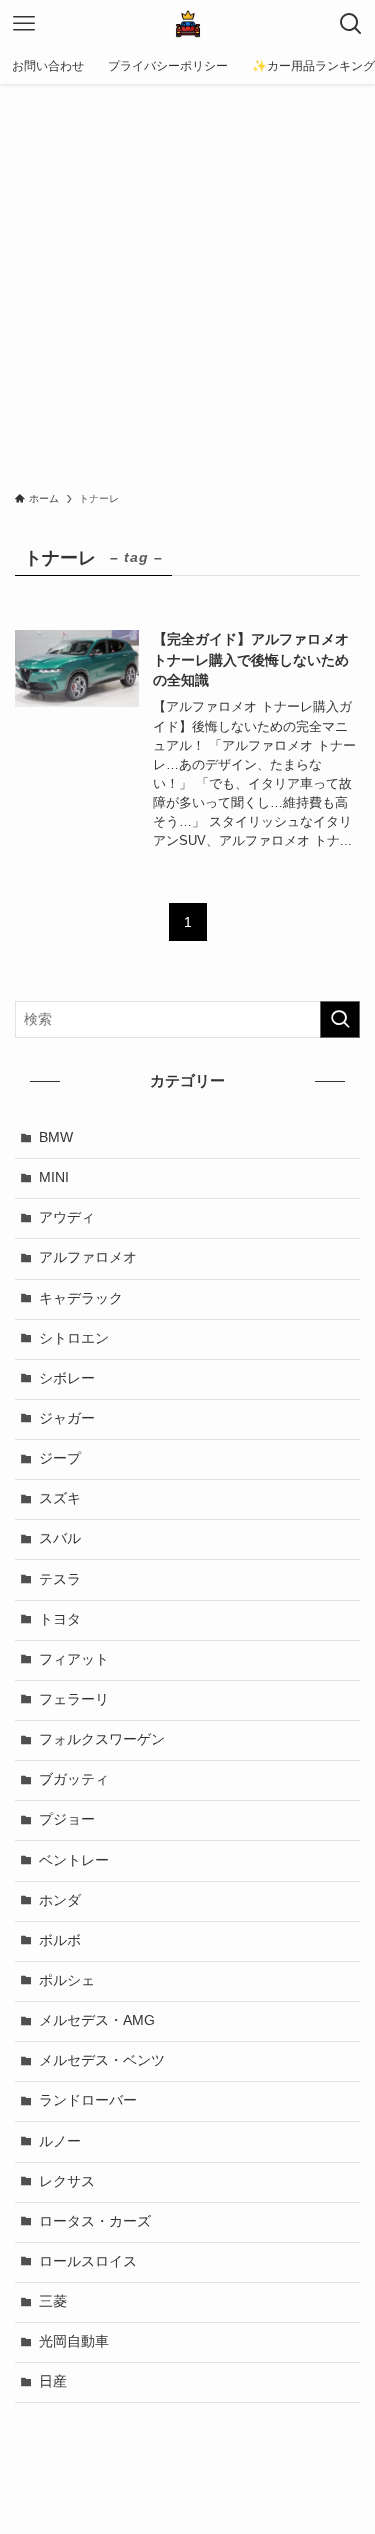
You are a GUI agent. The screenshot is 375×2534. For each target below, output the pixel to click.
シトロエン (74, 1338)
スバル (60, 1538)
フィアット (74, 1659)
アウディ (67, 1217)
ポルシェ (67, 1980)
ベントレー (74, 1860)
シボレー (67, 1378)
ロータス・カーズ (95, 2221)
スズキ (60, 1498)
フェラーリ (74, 1699)
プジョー (67, 1819)
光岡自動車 (74, 2341)
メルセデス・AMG (97, 2020)
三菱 (53, 2301)
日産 (53, 2381)
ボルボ (60, 1940)
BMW (56, 1137)
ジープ (60, 1458)
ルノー (60, 2141)
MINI (54, 1177)
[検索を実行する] (340, 1019)
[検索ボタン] (351, 24)
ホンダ (60, 1900)
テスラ (60, 1579)
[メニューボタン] (24, 24)
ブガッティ (74, 1779)
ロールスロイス (88, 2261)
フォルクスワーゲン (102, 1739)
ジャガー (67, 1418)
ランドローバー (88, 2100)
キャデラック (81, 1298)
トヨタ (60, 1619)
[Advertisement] (187, 281)
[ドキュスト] (188, 24)
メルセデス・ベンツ (102, 2060)
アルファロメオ (88, 1257)
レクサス (67, 2181)
